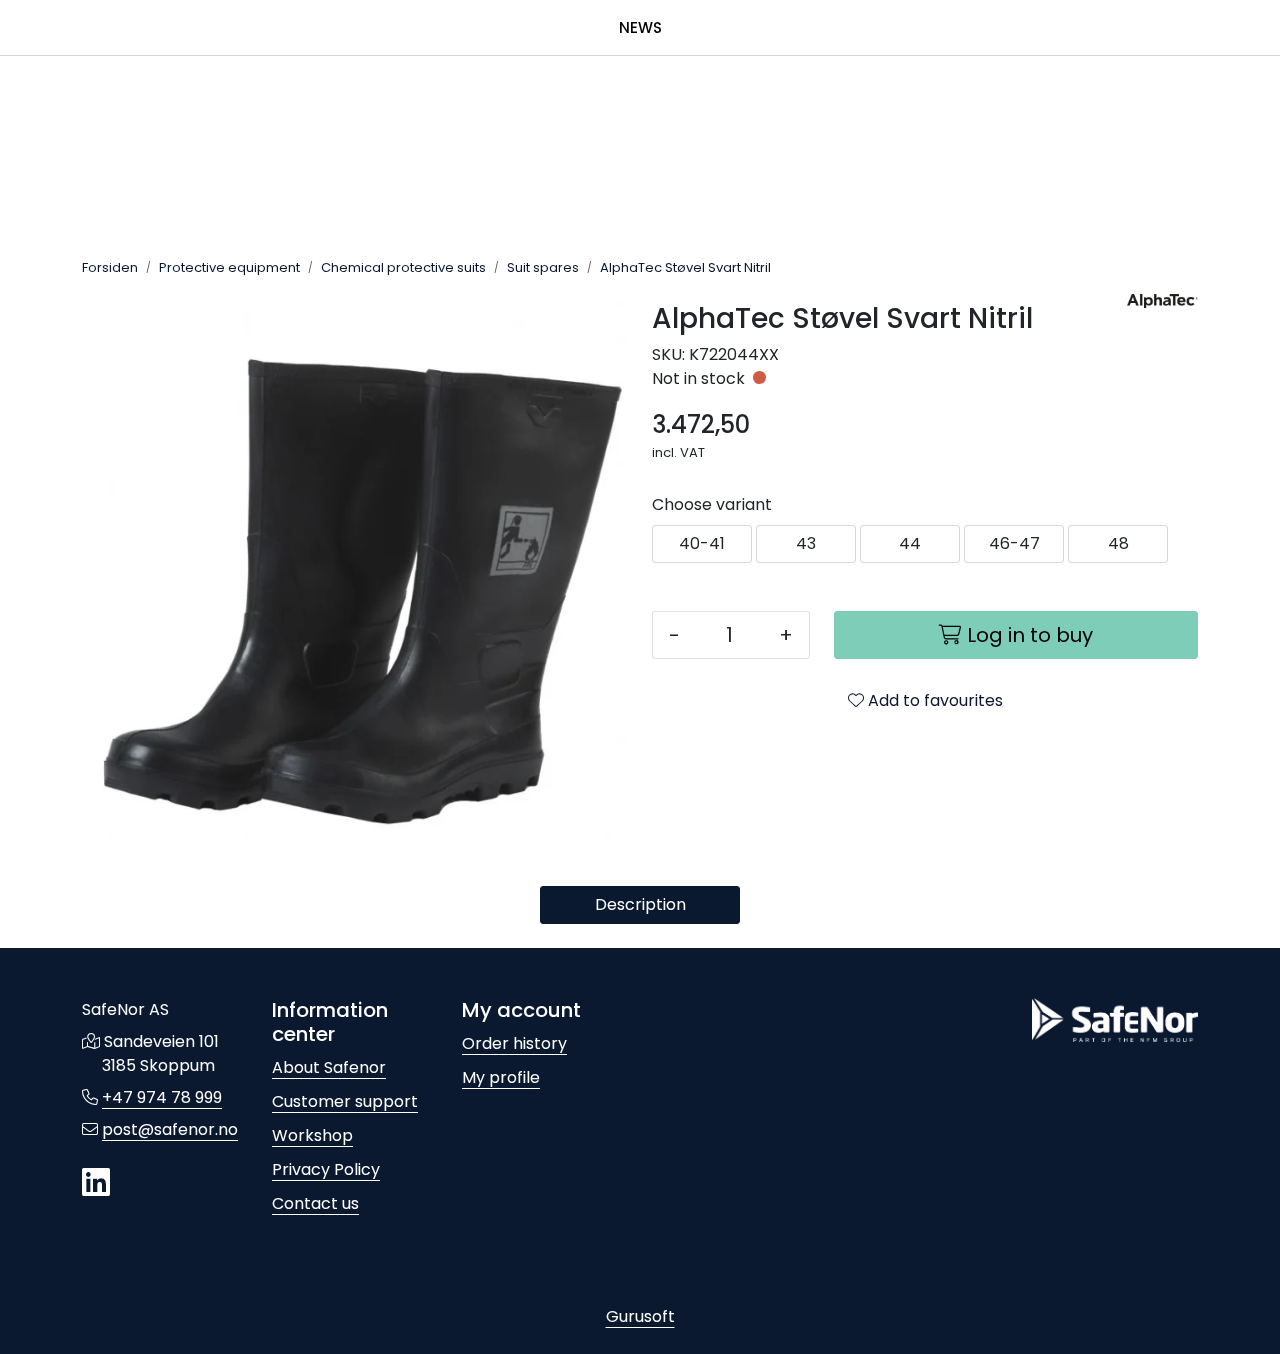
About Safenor (329, 1067)
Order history (514, 1043)
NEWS (640, 27)
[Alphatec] (1162, 301)
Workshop (312, 1135)
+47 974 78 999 (162, 1097)
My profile (501, 1077)
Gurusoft (640, 1316)
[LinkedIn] (96, 1183)
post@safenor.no (170, 1129)
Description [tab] (640, 904)
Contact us (315, 1203)
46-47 (1014, 543)
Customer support (345, 1101)
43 (806, 543)
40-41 (702, 543)
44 (910, 543)
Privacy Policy (326, 1169)
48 (1118, 543)
